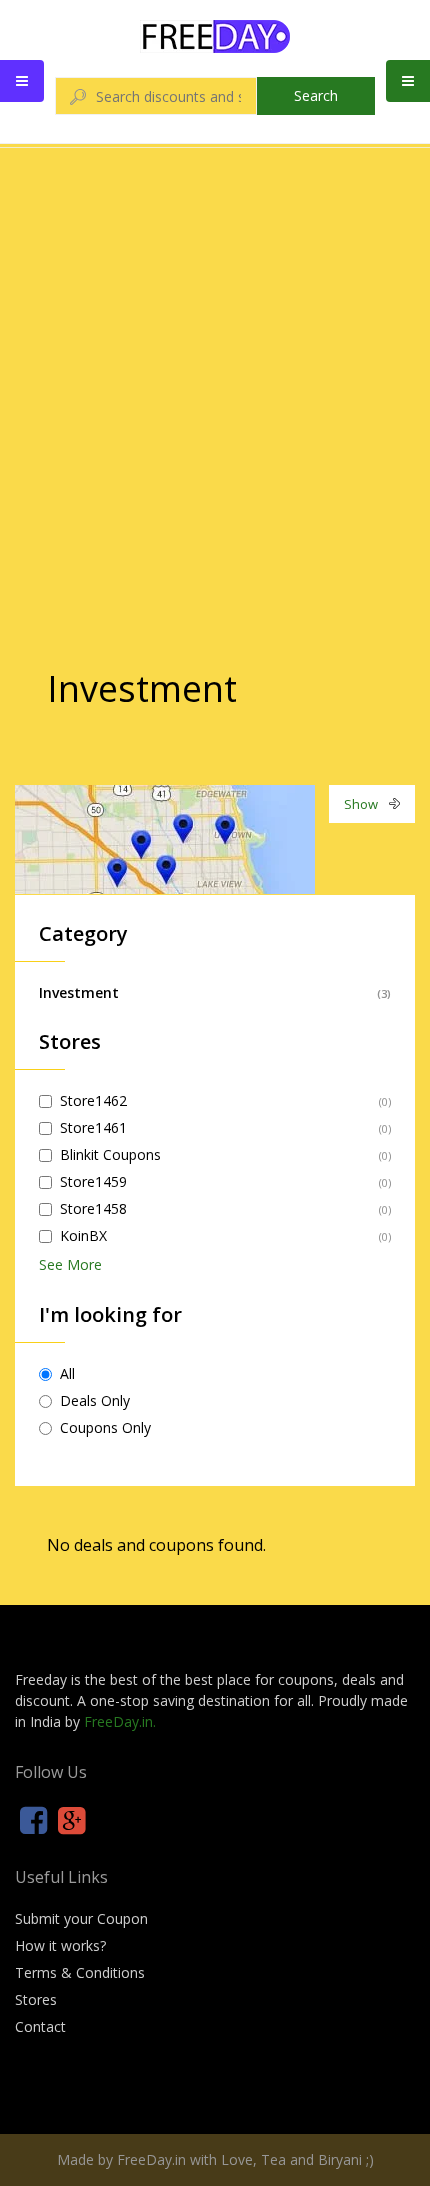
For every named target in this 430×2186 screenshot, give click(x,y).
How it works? (60, 1945)
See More (70, 1264)
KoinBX (83, 1235)
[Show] (165, 837)
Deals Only (95, 1400)
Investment (79, 992)
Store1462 (93, 1100)
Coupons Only (105, 1427)
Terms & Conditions (80, 1972)
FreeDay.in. (120, 1721)
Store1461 (93, 1127)
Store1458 (93, 1208)
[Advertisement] (215, 369)
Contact (40, 2026)
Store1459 (93, 1181)
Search (316, 95)
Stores (36, 1999)
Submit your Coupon (81, 1918)
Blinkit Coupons (110, 1154)
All (67, 1373)
